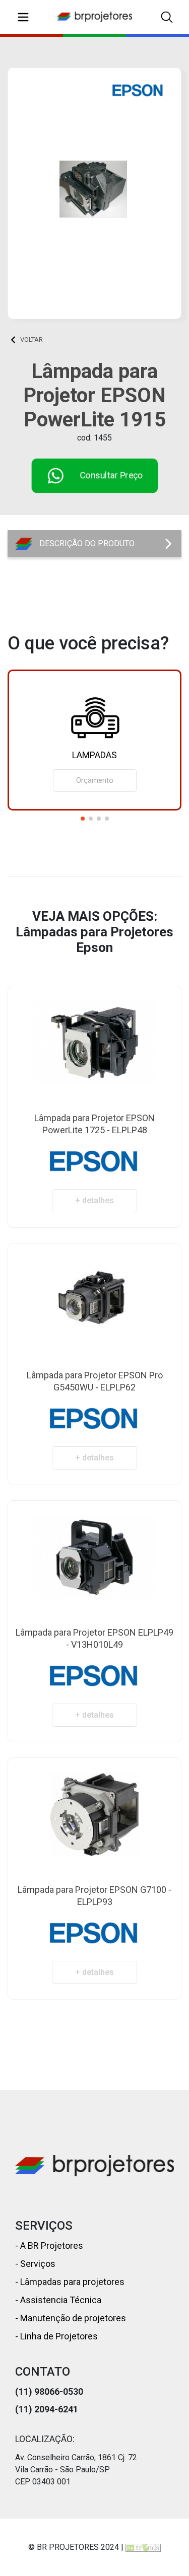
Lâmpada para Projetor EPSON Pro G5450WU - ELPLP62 (95, 1381)
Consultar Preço (111, 475)
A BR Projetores (51, 2246)
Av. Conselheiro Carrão (55, 2457)
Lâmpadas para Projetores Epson (56, 339)
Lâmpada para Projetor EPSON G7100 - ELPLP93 (94, 1896)
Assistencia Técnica (60, 2300)
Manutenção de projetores (72, 2318)
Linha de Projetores (58, 2336)
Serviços (37, 2264)
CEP (23, 2482)
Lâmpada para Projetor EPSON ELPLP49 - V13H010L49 (94, 1638)
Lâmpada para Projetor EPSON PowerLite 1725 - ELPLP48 (94, 1124)
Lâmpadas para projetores (71, 2282)
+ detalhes (94, 1200)
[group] (94, 740)
